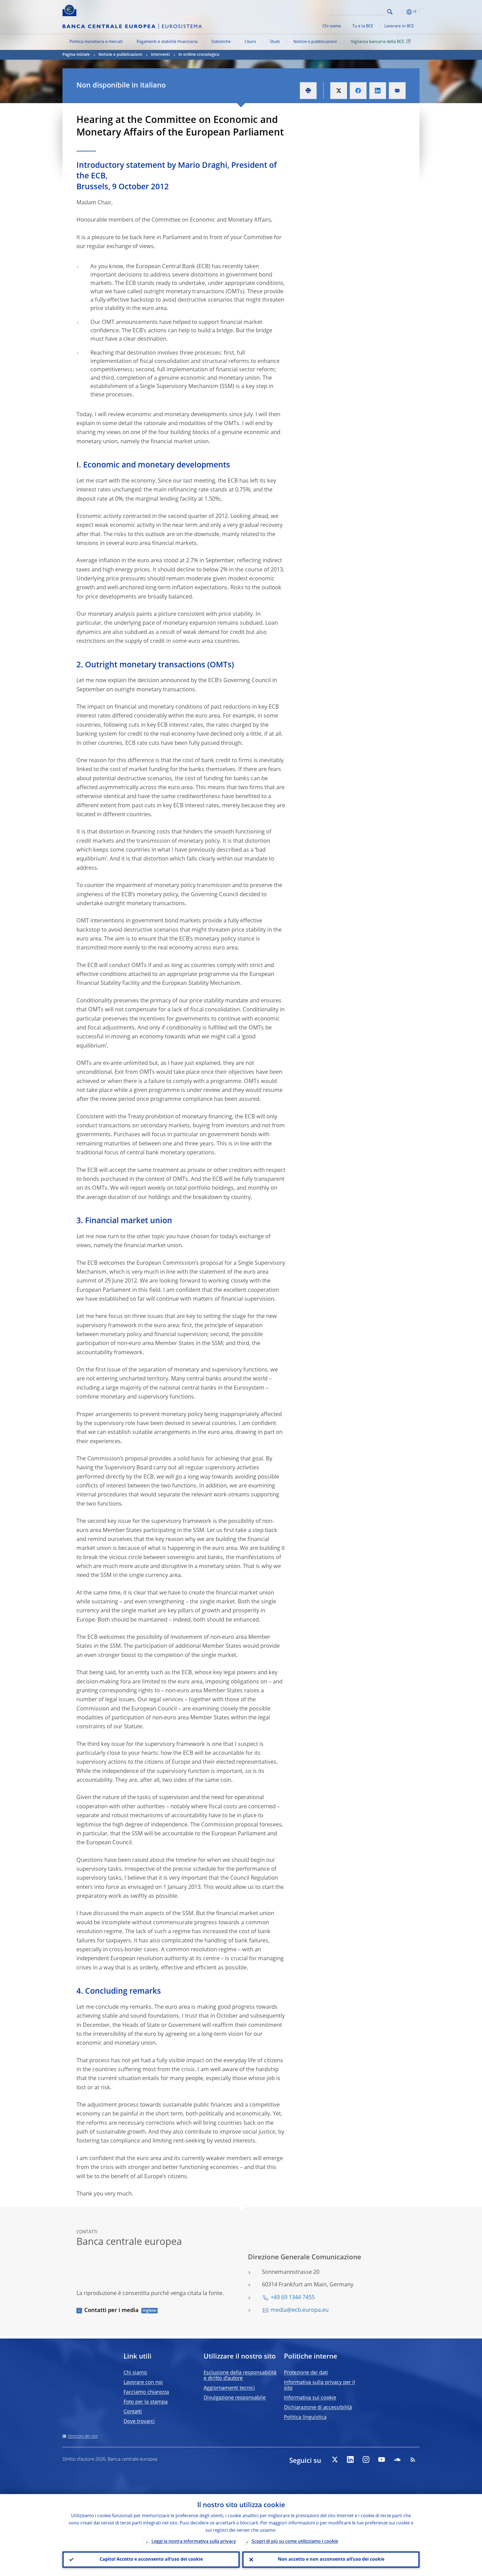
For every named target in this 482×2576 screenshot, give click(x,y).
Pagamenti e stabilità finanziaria (167, 42)
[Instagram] (366, 2459)
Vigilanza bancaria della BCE (378, 42)
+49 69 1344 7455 (293, 2298)
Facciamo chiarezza (146, 2392)
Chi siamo (332, 26)
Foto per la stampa (146, 2402)
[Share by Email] (397, 91)
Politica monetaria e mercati (96, 42)
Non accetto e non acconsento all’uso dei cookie (331, 2560)
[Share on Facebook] (358, 91)
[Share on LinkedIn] (378, 91)
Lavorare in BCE (399, 26)
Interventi (160, 55)
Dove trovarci (139, 2422)
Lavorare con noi (143, 2383)
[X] (335, 2459)
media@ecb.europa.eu (300, 2310)
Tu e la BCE (363, 26)
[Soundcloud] (397, 2459)
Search (390, 12)
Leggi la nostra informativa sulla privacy (194, 2542)
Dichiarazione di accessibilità (318, 2408)
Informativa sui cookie (310, 2398)
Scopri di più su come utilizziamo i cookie (295, 2542)
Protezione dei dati (306, 2373)
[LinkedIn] (350, 2459)
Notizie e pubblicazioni (315, 42)
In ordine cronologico (199, 55)
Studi (275, 42)
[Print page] (308, 91)
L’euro (250, 42)
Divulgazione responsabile (235, 2398)
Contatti (133, 2412)
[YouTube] (382, 2459)
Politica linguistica (305, 2417)
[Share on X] (339, 91)
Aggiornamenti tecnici (229, 2388)
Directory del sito (83, 2436)
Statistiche (221, 42)
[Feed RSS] (413, 2459)
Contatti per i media (111, 2311)
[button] (400, 12)
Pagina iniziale (76, 55)
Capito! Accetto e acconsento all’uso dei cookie (151, 2560)
